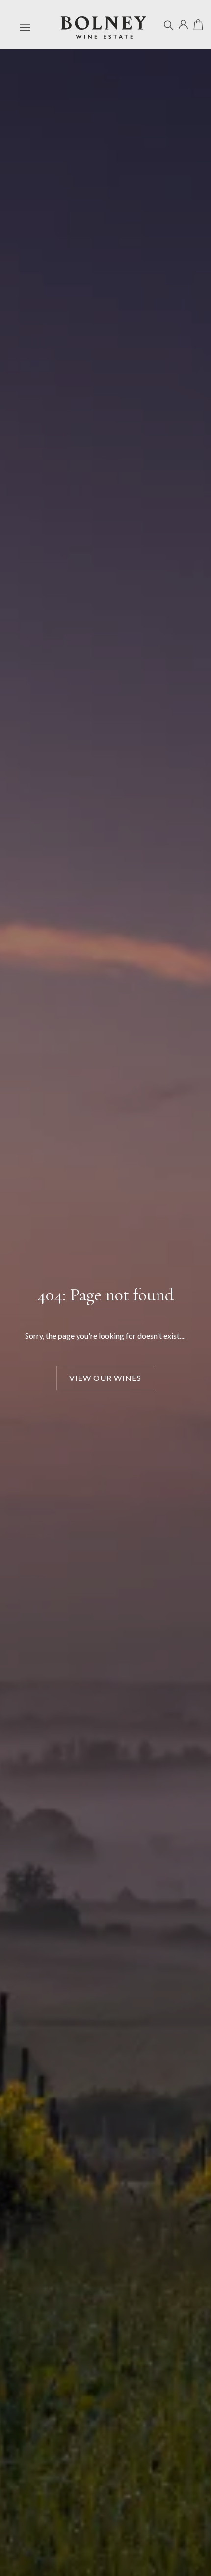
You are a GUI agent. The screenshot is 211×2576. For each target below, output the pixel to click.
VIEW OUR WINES (105, 1378)
